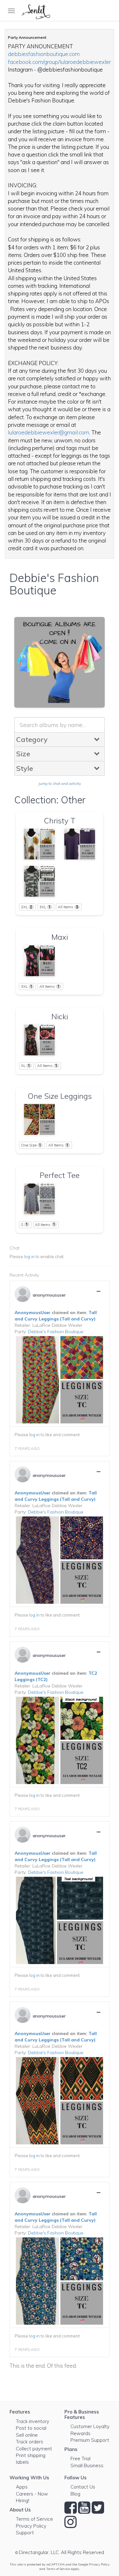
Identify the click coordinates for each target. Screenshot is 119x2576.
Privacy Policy (31, 2526)
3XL (45, 907)
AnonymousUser (33, 1312)
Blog (75, 2494)
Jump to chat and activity (60, 783)
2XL (27, 907)
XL (26, 1066)
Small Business (87, 2465)
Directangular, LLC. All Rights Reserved (62, 2552)
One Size (31, 1145)
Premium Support (90, 2440)
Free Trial (80, 2458)
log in (29, 1257)
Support (25, 2533)
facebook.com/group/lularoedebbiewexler (59, 62)
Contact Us (83, 2487)
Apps (22, 2487)
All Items (68, 907)
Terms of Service (34, 2519)
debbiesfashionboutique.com (44, 54)
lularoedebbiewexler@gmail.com (49, 432)
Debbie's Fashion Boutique (56, 1332)
